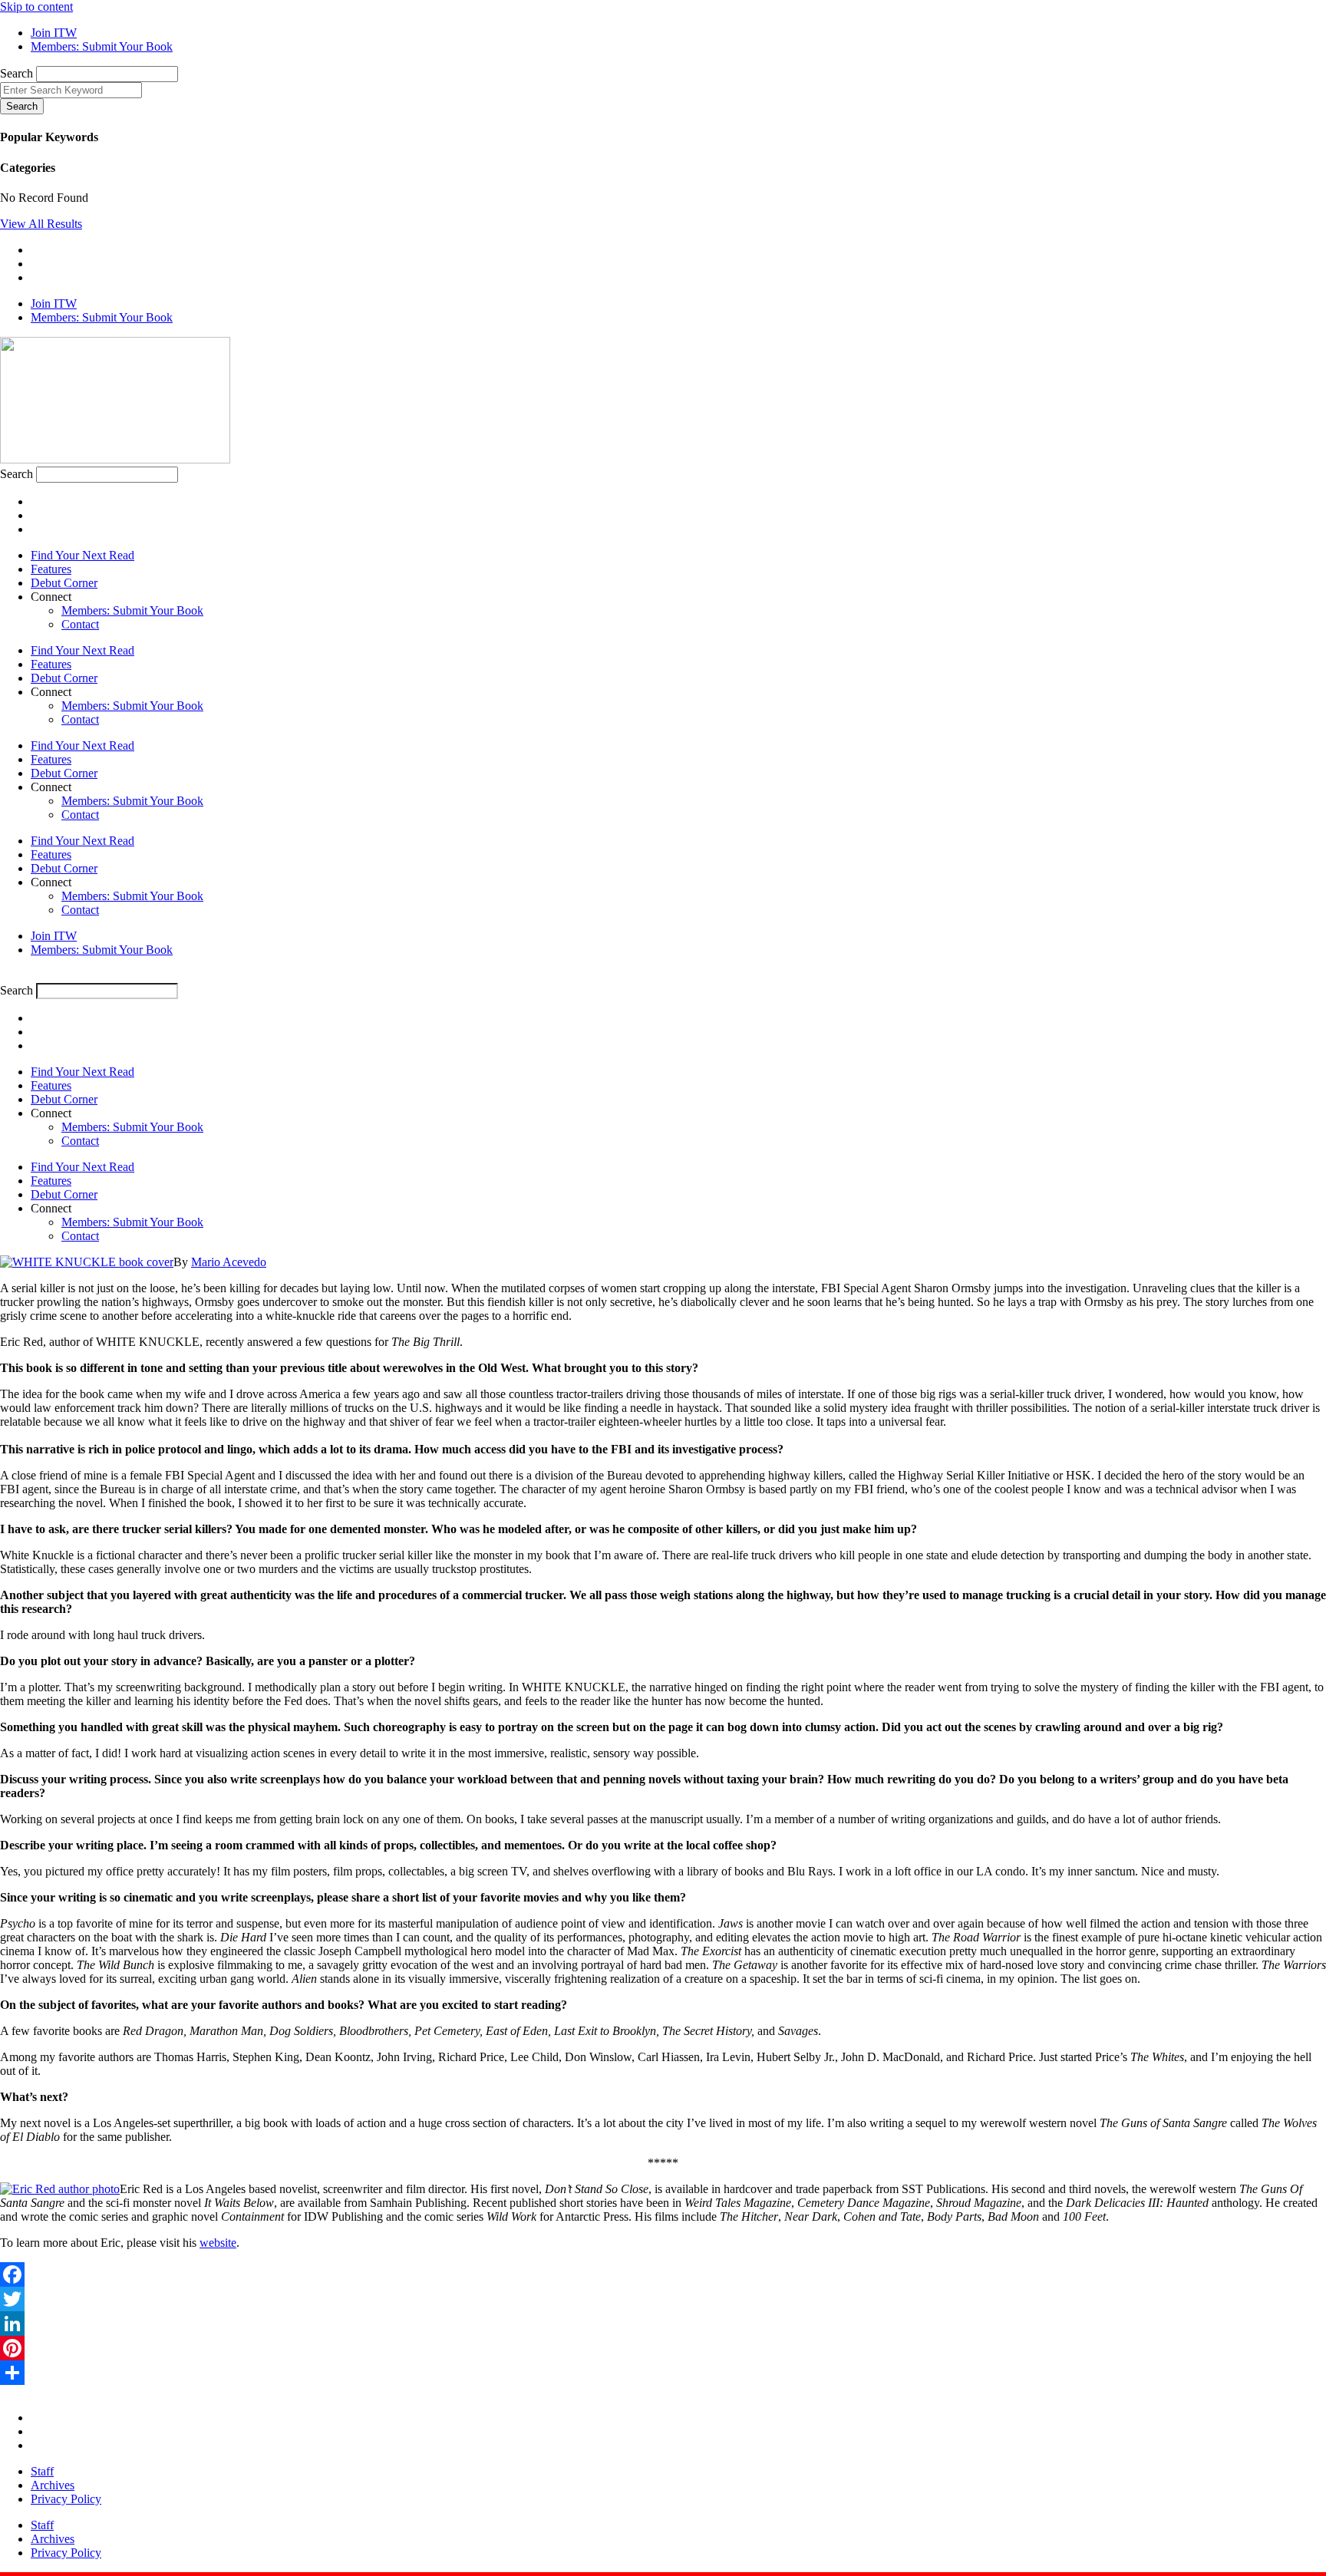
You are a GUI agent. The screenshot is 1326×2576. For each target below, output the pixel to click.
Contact (80, 624)
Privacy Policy (66, 2499)
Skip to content (36, 7)
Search (16, 73)
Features (51, 569)
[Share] (663, 2373)
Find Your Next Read (82, 555)
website (218, 2243)
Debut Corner (64, 583)
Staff (42, 2471)
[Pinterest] (663, 2348)
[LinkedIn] (663, 2324)
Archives (53, 2485)
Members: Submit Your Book (132, 610)
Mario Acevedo (229, 1262)
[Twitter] (663, 2299)
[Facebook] (663, 2274)
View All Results (41, 224)
